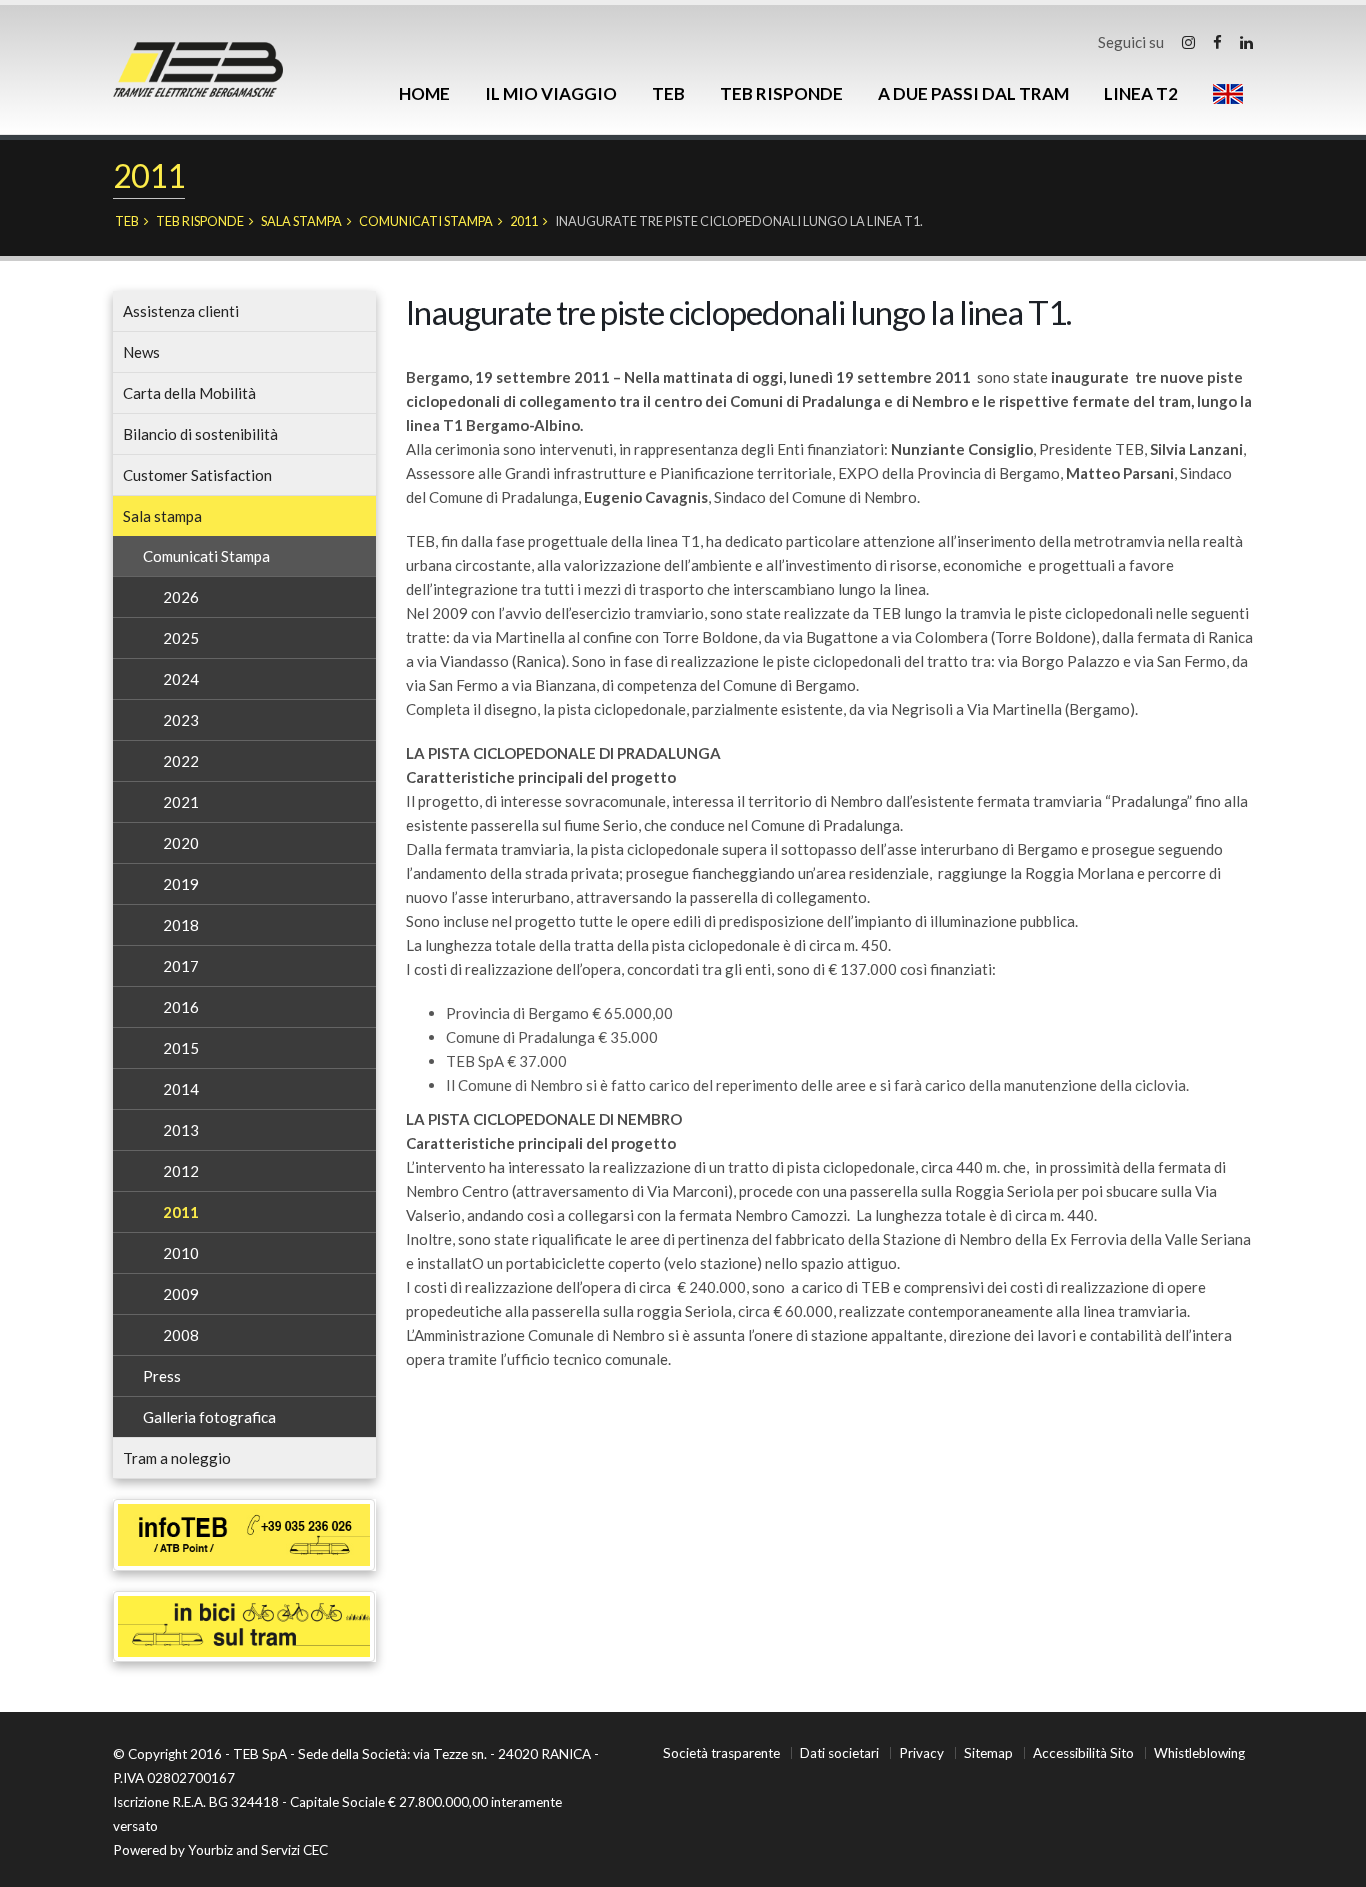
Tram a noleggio (177, 1458)
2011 (524, 221)
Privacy (921, 1753)
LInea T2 (1141, 93)
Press (162, 1376)
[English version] (1228, 94)
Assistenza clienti (181, 311)
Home (424, 93)
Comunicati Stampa (426, 221)
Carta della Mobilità (189, 393)
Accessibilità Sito (1083, 1753)
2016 (181, 1007)
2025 (181, 638)
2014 (181, 1089)
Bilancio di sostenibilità (200, 434)
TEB (668, 93)
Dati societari (839, 1753)
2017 (181, 966)
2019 (181, 884)
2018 (181, 925)
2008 (181, 1335)
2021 (181, 802)
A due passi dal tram (973, 93)
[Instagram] (1188, 42)
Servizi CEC (294, 1850)
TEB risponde (781, 93)
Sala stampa (301, 221)
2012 (181, 1171)
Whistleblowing (1199, 1753)
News (141, 352)
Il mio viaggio (551, 93)
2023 (181, 720)
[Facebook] (1217, 42)
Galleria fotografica (209, 1417)
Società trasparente (721, 1753)
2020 (181, 843)
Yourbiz (210, 1850)
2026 (181, 597)
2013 (181, 1130)
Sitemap (988, 1753)
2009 (181, 1294)
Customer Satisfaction (197, 475)
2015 (181, 1048)
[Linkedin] (1246, 42)
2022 (181, 761)
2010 (181, 1253)
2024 (181, 679)
